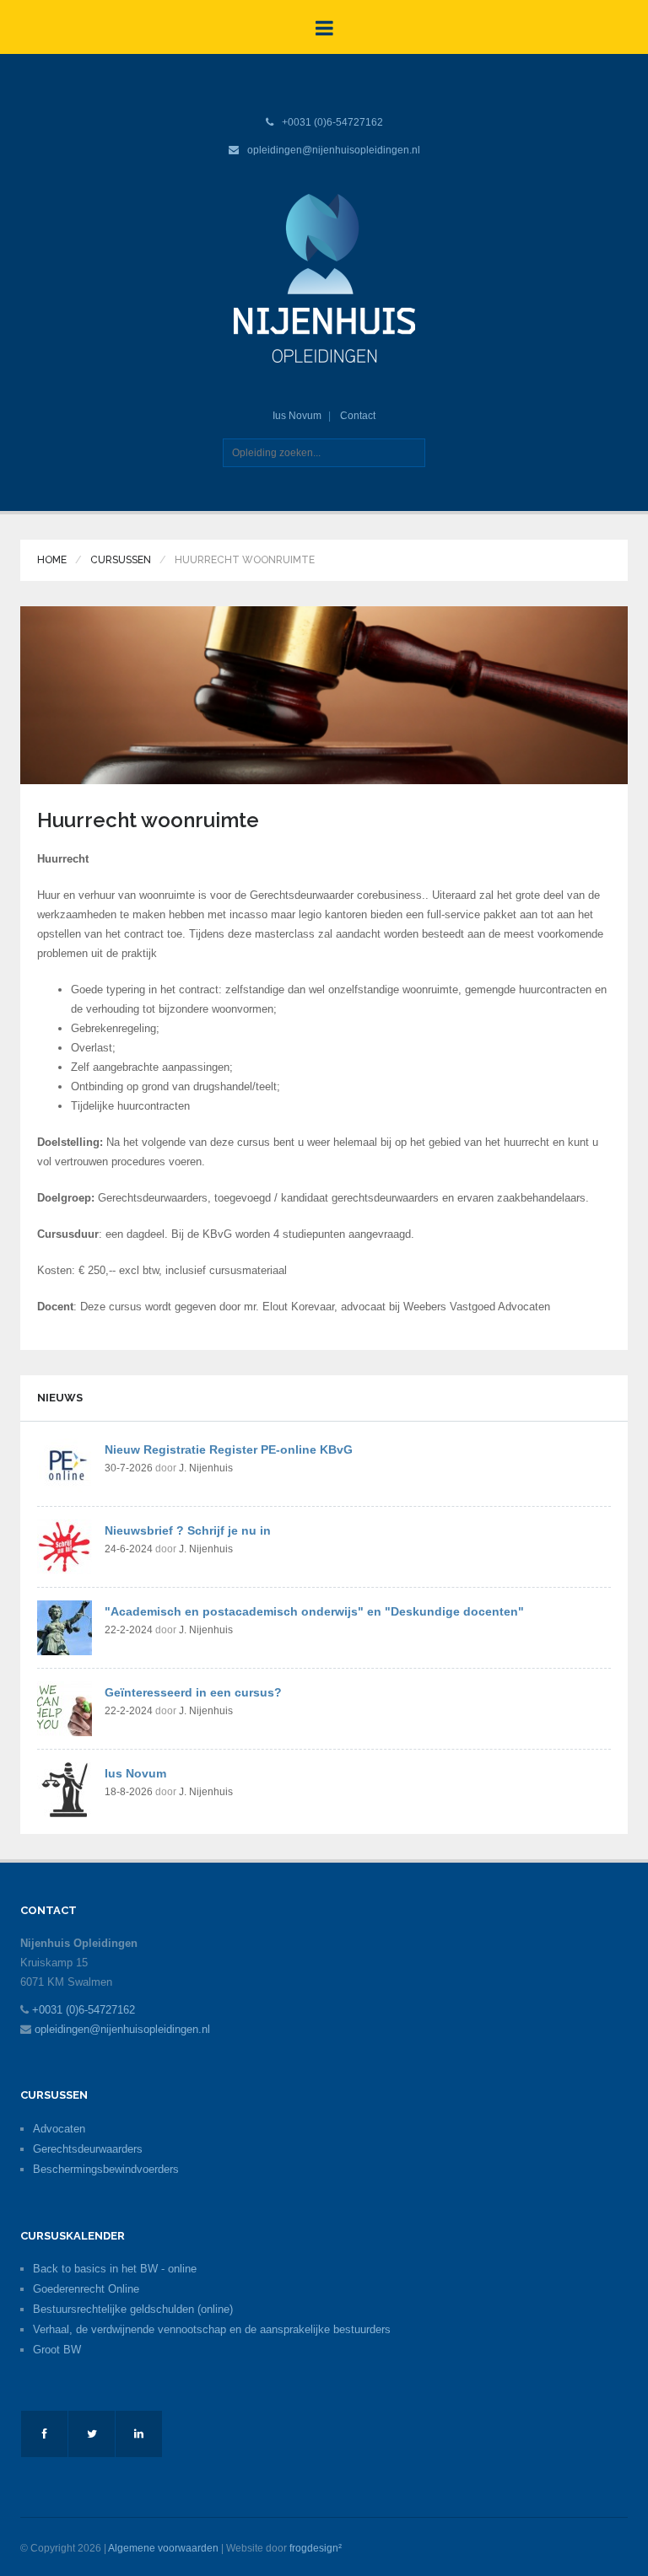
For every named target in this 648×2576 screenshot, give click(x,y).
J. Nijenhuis (206, 1468)
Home (52, 560)
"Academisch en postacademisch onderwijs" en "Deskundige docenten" (314, 1611)
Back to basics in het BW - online (115, 2269)
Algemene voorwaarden (163, 2548)
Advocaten (59, 2129)
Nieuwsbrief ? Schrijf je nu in (188, 1530)
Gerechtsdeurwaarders (88, 2149)
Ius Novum (297, 416)
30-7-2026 (129, 1468)
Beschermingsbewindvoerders (106, 2169)
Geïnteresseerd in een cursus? (193, 1692)
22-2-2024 (129, 1630)
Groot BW (57, 2350)
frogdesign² (316, 2548)
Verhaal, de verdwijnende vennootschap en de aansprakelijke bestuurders (212, 2329)
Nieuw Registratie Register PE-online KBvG (229, 1449)
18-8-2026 (129, 1792)
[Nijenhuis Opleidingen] (324, 277)
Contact (358, 416)
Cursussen (121, 560)
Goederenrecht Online (86, 2289)
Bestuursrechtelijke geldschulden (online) (133, 2309)
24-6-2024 (129, 1549)
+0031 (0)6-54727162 (332, 122)
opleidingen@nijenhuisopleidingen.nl (334, 150)
